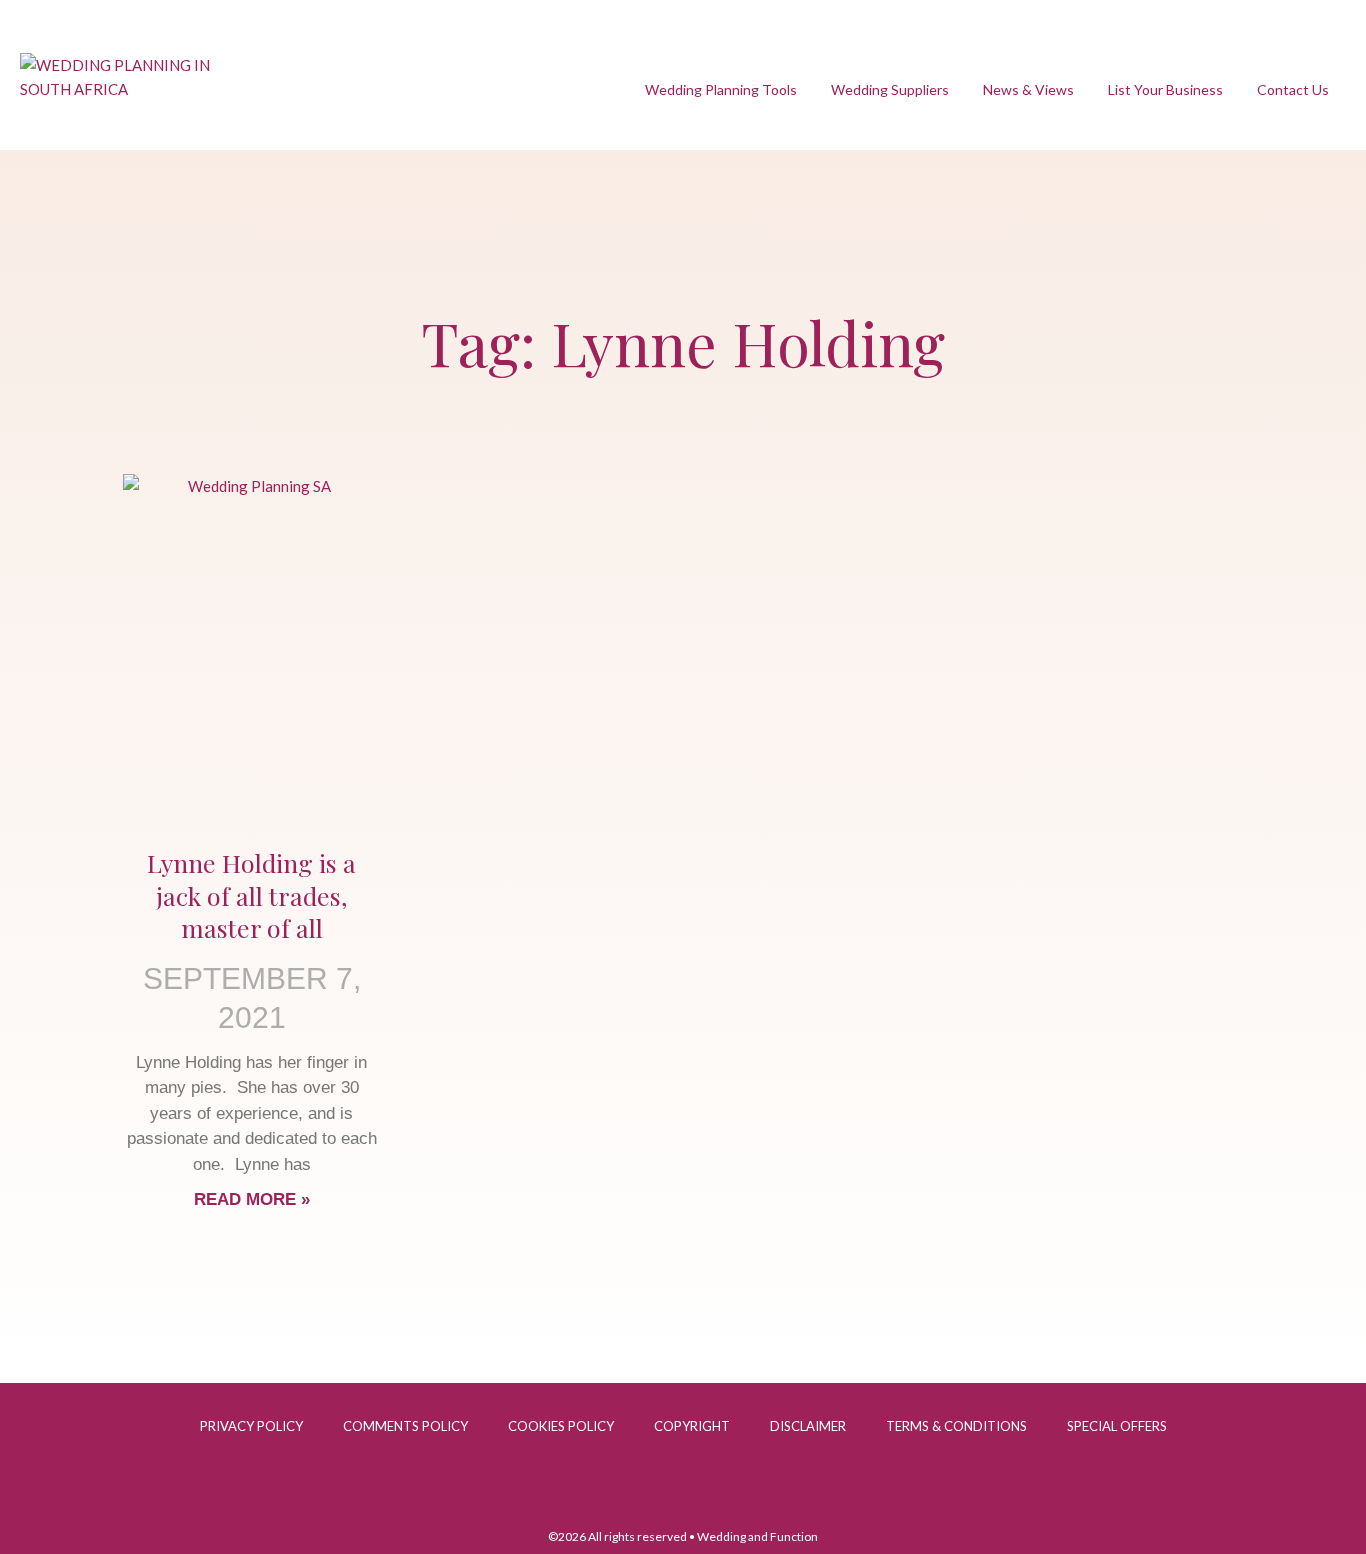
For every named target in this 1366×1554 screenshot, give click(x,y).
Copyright (692, 1426)
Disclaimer (808, 1426)
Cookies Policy (561, 1426)
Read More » (252, 1199)
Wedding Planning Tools (721, 89)
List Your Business (1165, 89)
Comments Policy (405, 1426)
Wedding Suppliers (890, 89)
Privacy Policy (251, 1426)
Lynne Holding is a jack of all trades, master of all (251, 895)
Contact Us (1293, 89)
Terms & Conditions (956, 1426)
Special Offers (1117, 1426)
